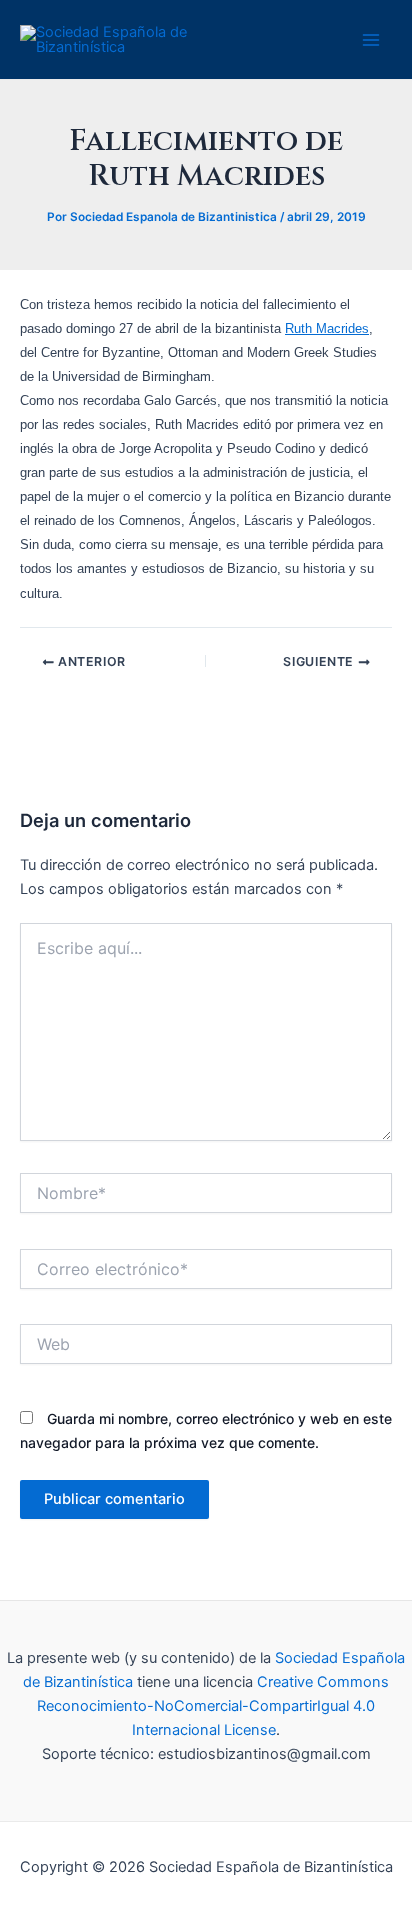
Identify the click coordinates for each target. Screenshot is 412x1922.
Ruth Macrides (327, 328)
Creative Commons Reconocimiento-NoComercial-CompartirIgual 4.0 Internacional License (213, 1706)
